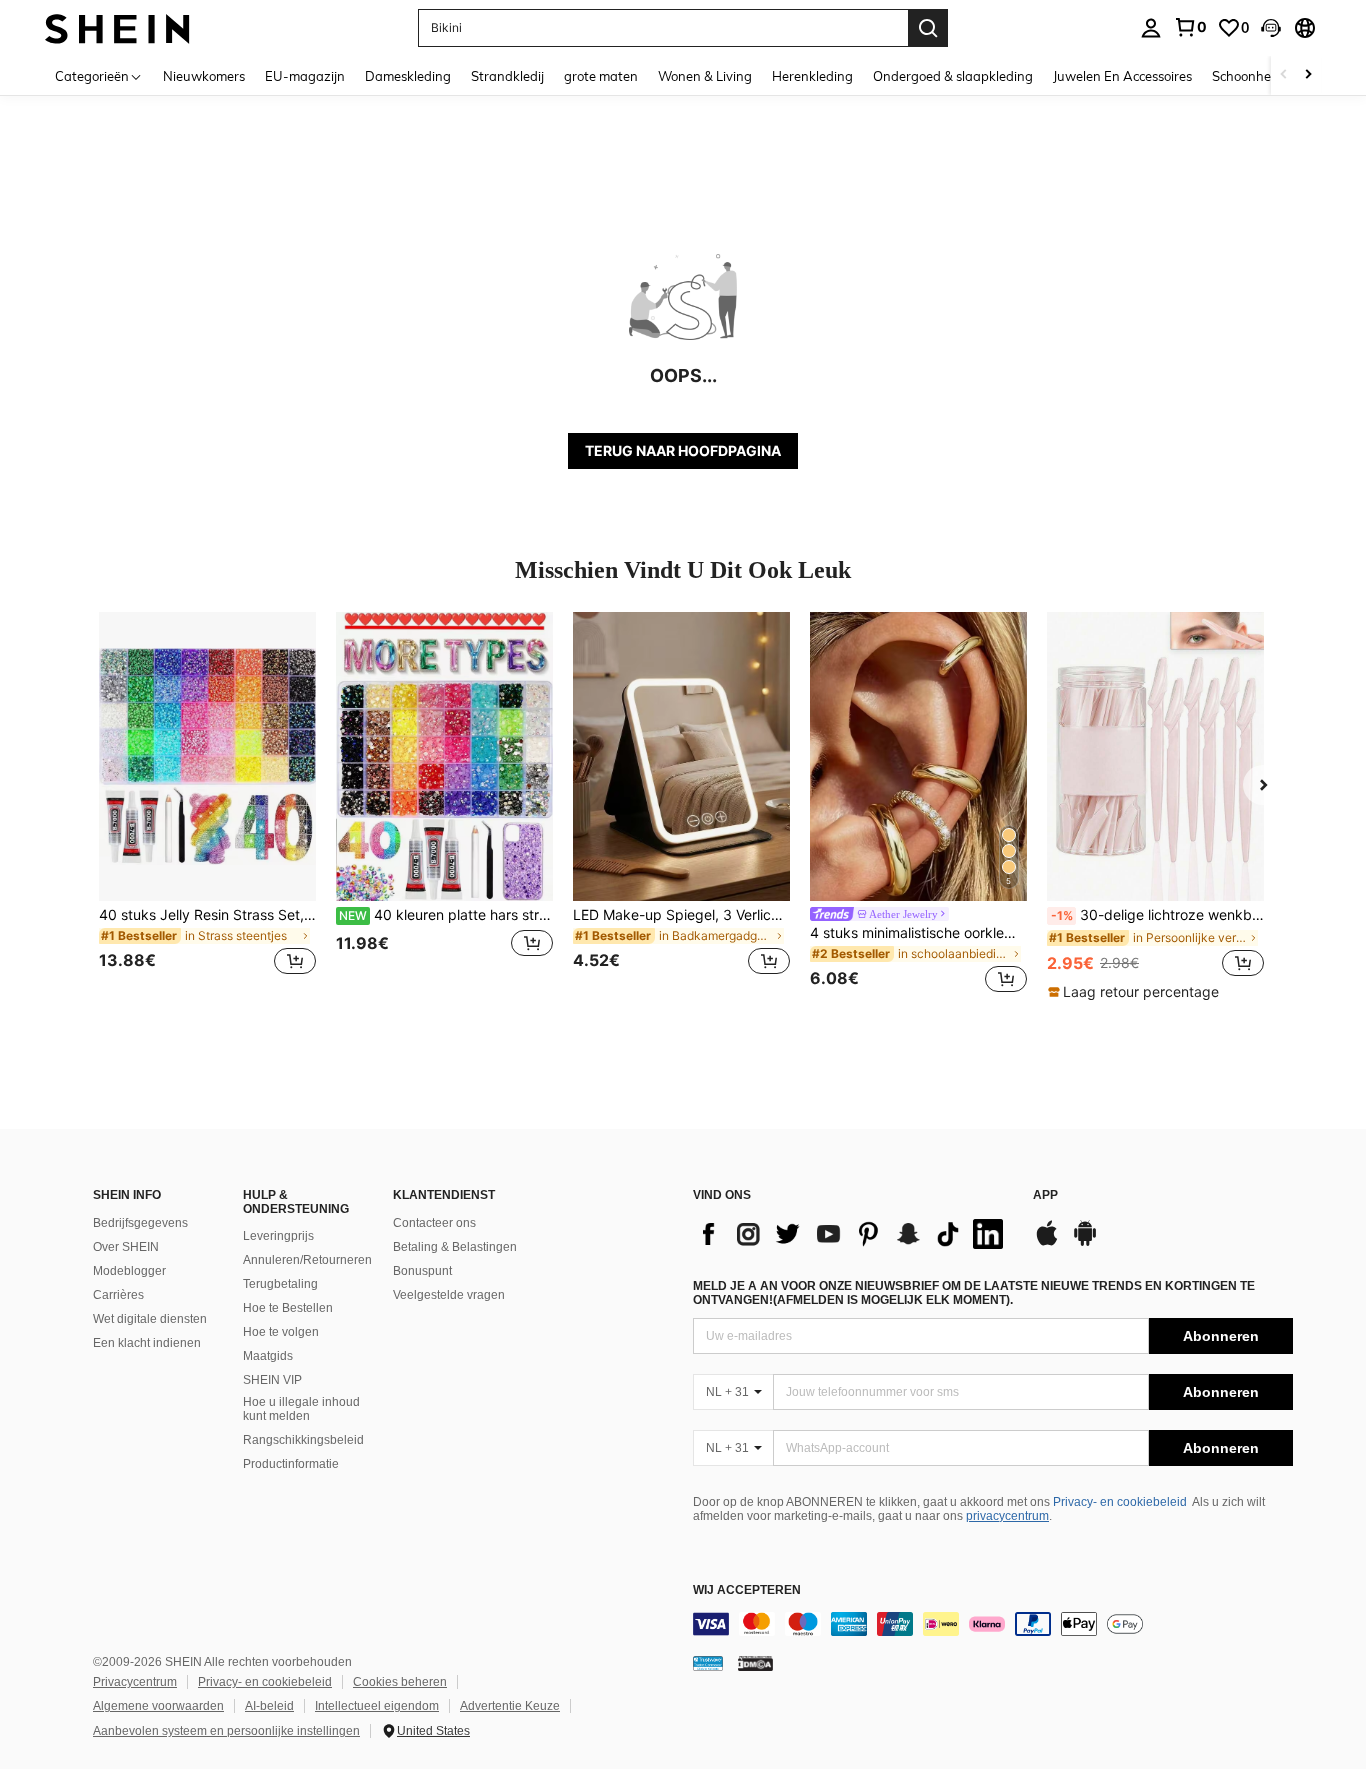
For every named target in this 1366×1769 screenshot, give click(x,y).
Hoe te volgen (281, 1332)
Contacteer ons (434, 1223)
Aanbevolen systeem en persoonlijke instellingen (226, 1731)
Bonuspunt (422, 1271)
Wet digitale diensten (150, 1319)
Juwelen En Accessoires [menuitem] (1122, 76)
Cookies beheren (400, 1682)
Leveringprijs (278, 1236)
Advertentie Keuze (510, 1706)
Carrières (118, 1295)
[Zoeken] (928, 28)
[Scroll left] (1284, 75)
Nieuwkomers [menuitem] (204, 76)
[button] (1271, 28)
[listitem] (207, 805)
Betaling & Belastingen (455, 1247)
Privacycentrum (135, 1682)
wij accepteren (747, 1590)
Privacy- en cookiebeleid (1120, 1502)
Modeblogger (129, 1271)
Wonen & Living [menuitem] (705, 76)
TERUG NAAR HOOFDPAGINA (683, 450)
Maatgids (268, 1356)
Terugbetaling (280, 1284)
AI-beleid (269, 1706)
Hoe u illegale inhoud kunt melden (301, 1409)
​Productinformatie (291, 1464)
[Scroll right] (1308, 75)
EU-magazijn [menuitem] (305, 76)
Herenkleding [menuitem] (812, 76)
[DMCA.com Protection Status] (755, 1663)
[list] (853, 1234)
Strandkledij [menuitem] (507, 76)
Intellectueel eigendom (377, 1706)
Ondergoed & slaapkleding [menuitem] (953, 76)
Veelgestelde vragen (449, 1295)
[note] (1136, 992)
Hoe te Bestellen (288, 1308)
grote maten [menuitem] (601, 76)
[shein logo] (117, 27)
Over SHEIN (126, 1247)
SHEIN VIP (272, 1380)
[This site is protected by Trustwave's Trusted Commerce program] (708, 1663)
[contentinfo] (993, 1624)
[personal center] (1151, 28)
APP (1045, 1195)
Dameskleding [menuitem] (408, 76)
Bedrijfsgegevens (140, 1223)
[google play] (1085, 1243)
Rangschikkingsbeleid (303, 1440)
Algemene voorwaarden (158, 1706)
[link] (1190, 27)
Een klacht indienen (147, 1343)
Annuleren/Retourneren (307, 1260)
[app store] (1047, 1243)
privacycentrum (1007, 1516)
